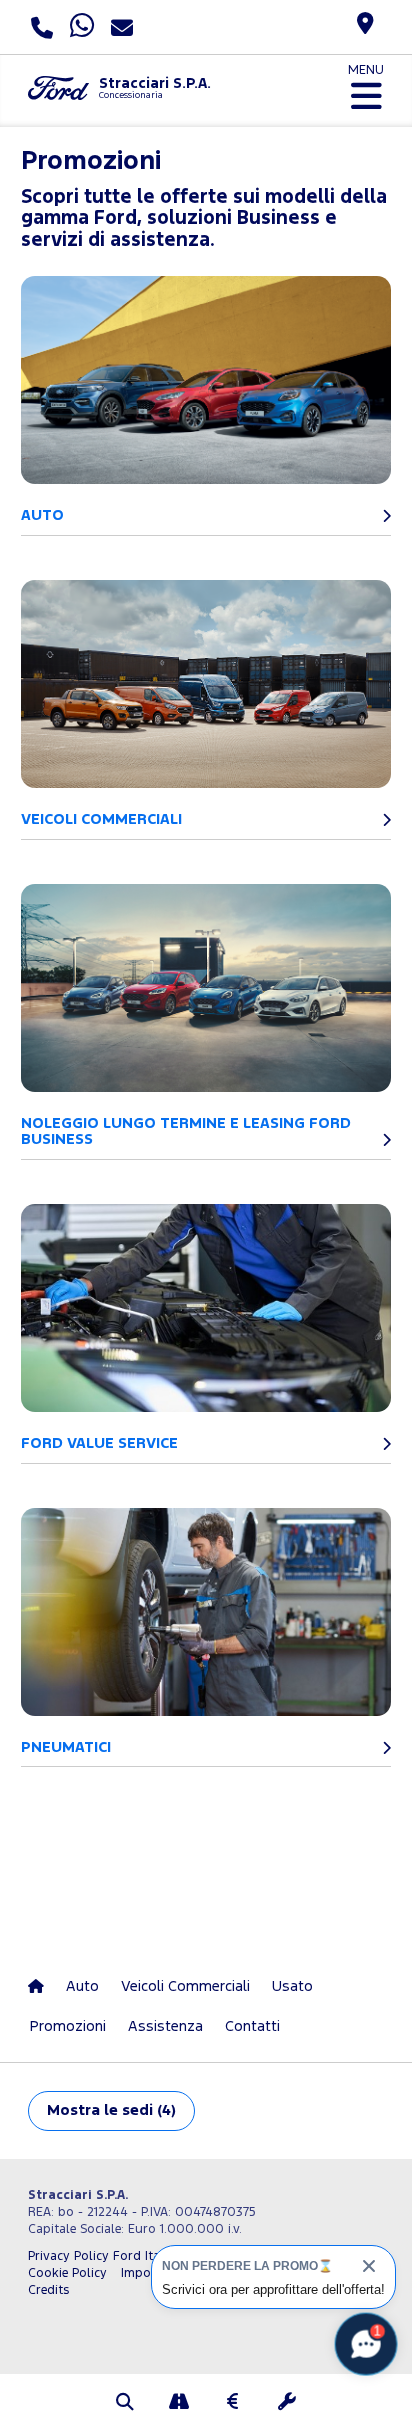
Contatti (252, 2026)
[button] (125, 2404)
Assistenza (165, 2026)
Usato (292, 1986)
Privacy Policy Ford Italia (101, 2256)
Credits (48, 2290)
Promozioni (68, 2026)
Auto (82, 1986)
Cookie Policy (67, 2273)
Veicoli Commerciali (185, 1986)
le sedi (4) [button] (111, 2110)
